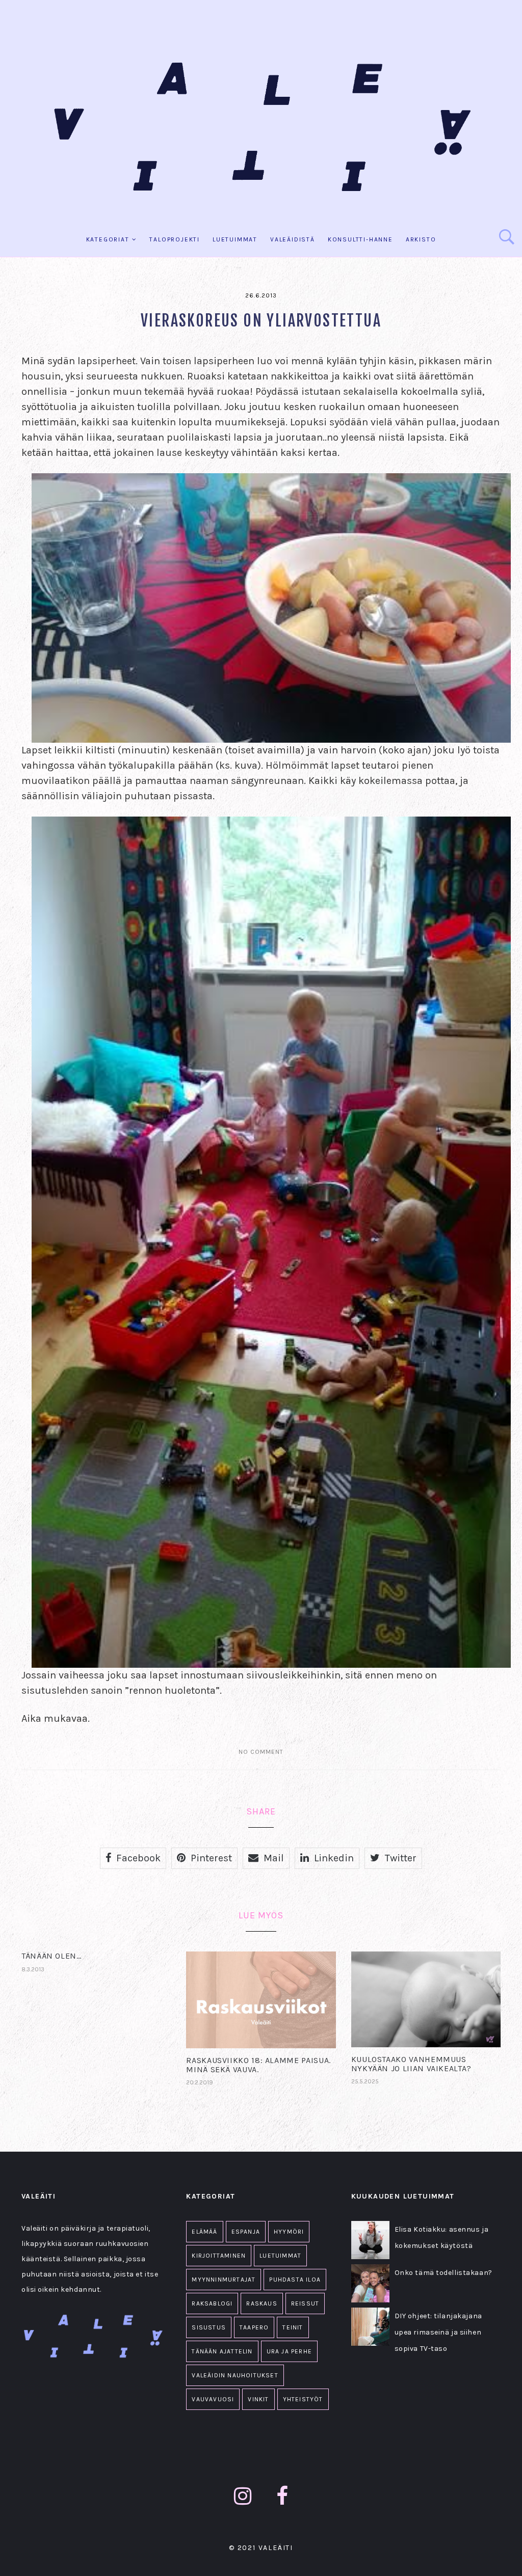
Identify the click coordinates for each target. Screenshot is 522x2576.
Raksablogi (212, 2303)
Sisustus (209, 2327)
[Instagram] (243, 2496)
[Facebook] (282, 2496)
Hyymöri (289, 2232)
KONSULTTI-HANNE (360, 239)
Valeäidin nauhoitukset (235, 2375)
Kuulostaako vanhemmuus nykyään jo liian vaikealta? (411, 2064)
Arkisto (421, 239)
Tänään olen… (51, 1956)
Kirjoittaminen (219, 2256)
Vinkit (258, 2399)
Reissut (305, 2303)
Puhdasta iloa (295, 2280)
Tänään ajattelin (222, 2351)
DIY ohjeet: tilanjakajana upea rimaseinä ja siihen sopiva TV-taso (438, 2332)
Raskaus (262, 2303)
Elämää (204, 2232)
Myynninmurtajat (224, 2280)
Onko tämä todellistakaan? (443, 2273)
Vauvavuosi (213, 2399)
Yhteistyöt (303, 2399)
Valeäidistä (293, 239)
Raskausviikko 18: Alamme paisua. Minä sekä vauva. (258, 2065)
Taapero (254, 2327)
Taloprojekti (175, 239)
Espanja (246, 2232)
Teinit (293, 2327)
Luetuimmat (235, 239)
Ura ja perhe (289, 2351)
